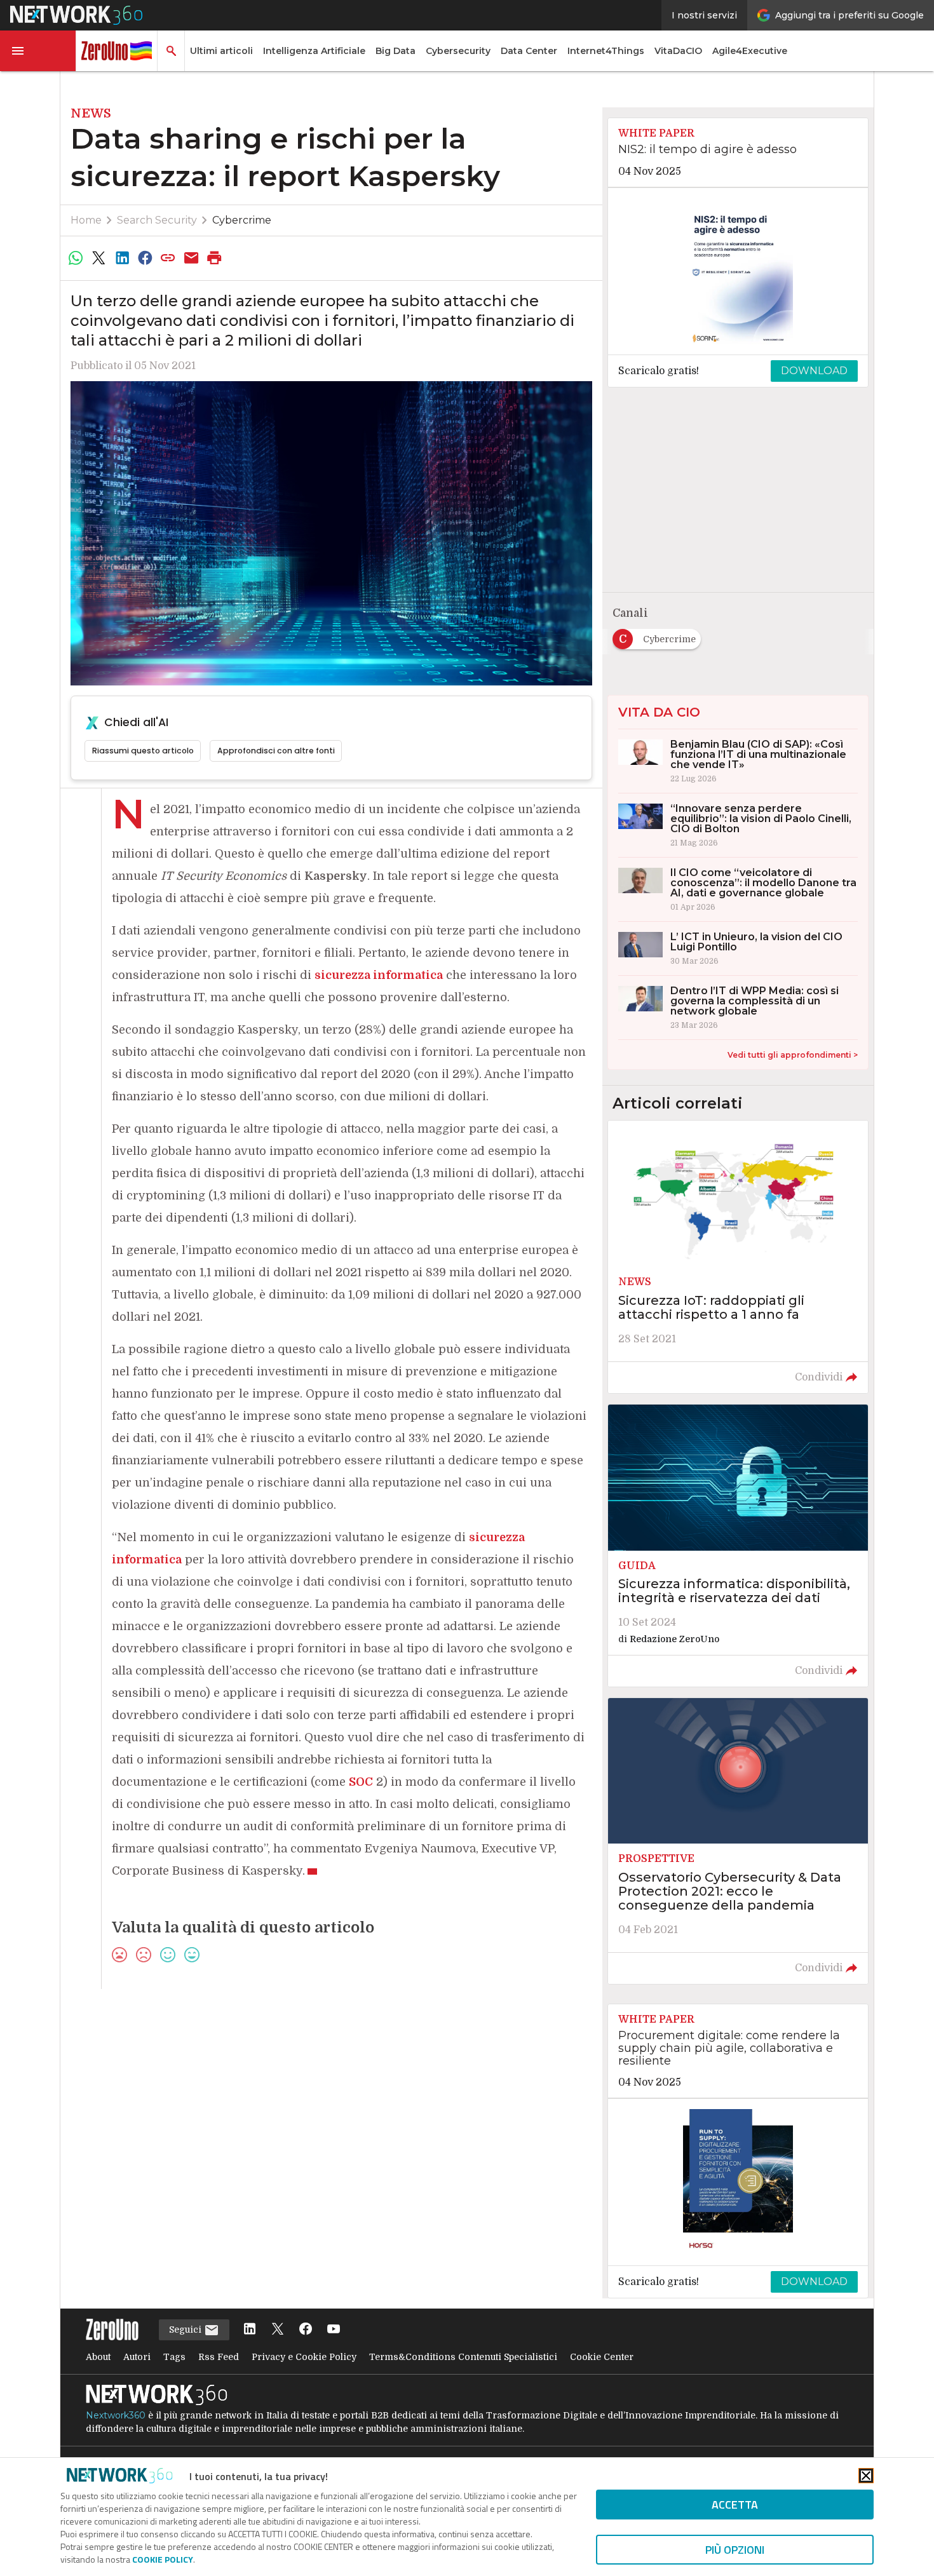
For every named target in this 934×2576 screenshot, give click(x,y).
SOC (361, 1782)
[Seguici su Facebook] (306, 2330)
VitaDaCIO (678, 51)
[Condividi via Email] (191, 258)
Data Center (529, 51)
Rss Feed (219, 2357)
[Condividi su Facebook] (145, 258)
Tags (174, 2357)
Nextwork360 (116, 2415)
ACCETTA (735, 2505)
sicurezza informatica (379, 975)
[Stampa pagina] (215, 258)
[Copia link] (168, 258)
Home (86, 220)
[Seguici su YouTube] (334, 2330)
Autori (137, 2357)
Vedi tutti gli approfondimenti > (793, 1055)
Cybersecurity (458, 51)
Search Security (157, 220)
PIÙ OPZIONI (735, 2550)
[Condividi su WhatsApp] (76, 258)
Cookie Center (602, 2357)
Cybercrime (242, 220)
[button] (38, 51)
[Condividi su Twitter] (98, 258)
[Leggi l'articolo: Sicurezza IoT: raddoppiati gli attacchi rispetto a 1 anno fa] (738, 1257)
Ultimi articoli (221, 51)
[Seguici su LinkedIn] (250, 2330)
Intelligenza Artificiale (314, 51)
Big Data (396, 51)
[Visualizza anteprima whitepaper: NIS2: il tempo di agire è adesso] (738, 271)
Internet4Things (606, 51)
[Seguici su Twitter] (278, 2330)
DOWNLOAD (814, 371)
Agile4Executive (750, 51)
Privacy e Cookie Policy (304, 2357)
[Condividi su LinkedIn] (122, 258)
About (98, 2357)
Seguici (186, 2330)
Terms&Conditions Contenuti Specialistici (463, 2357)
